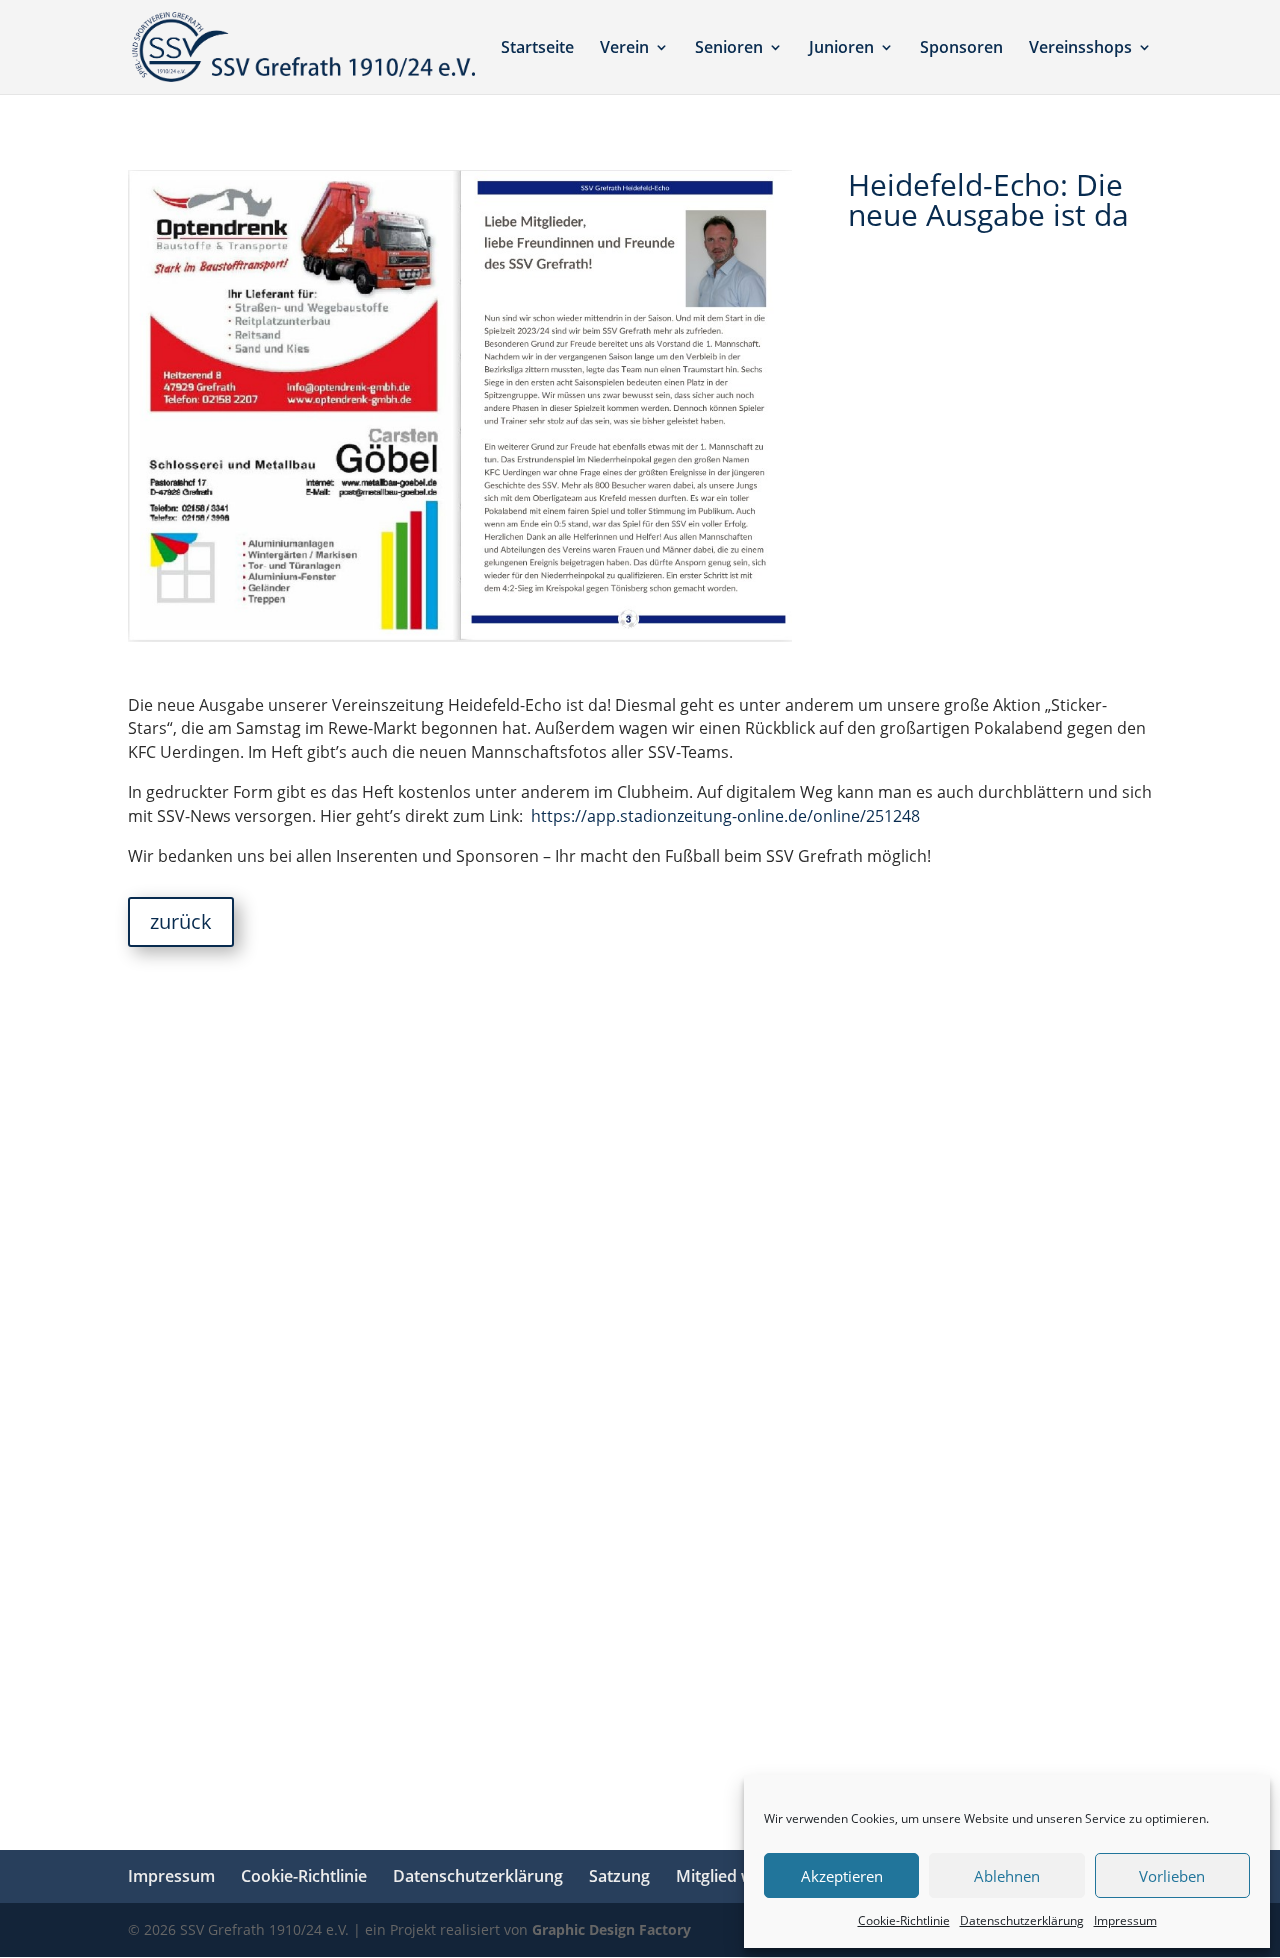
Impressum (1125, 1920)
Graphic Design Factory (611, 1929)
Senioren (729, 49)
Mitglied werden (737, 1876)
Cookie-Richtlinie (904, 1920)
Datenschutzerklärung (1022, 1920)
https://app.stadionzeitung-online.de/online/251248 (725, 816)
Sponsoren (961, 49)
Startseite (537, 49)
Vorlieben (1172, 1876)
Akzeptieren (842, 1876)
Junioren (841, 49)
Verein (624, 49)
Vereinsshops (1080, 49)
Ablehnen (1007, 1876)
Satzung (619, 1876)
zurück (181, 921)
